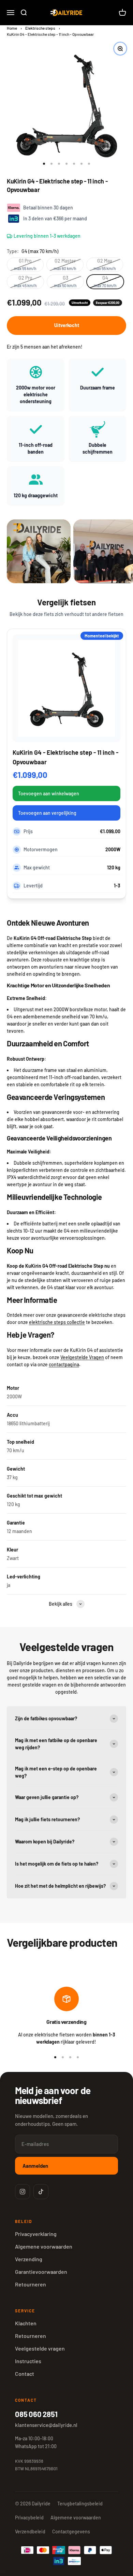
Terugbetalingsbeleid (80, 2504)
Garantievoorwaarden (41, 2272)
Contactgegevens (71, 2531)
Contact (25, 2374)
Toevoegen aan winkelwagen (49, 793)
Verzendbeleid (30, 2531)
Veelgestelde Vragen (82, 1357)
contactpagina (64, 1364)
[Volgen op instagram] (23, 2192)
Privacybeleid (29, 2518)
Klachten (26, 2323)
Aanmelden (35, 2166)
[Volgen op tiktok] (41, 2192)
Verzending (29, 2259)
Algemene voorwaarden (44, 2246)
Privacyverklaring (36, 2234)
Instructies (28, 2361)
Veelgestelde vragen (40, 2348)
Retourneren (31, 2284)
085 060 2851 (36, 2414)
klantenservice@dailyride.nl (46, 2425)
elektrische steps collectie (57, 1322)
